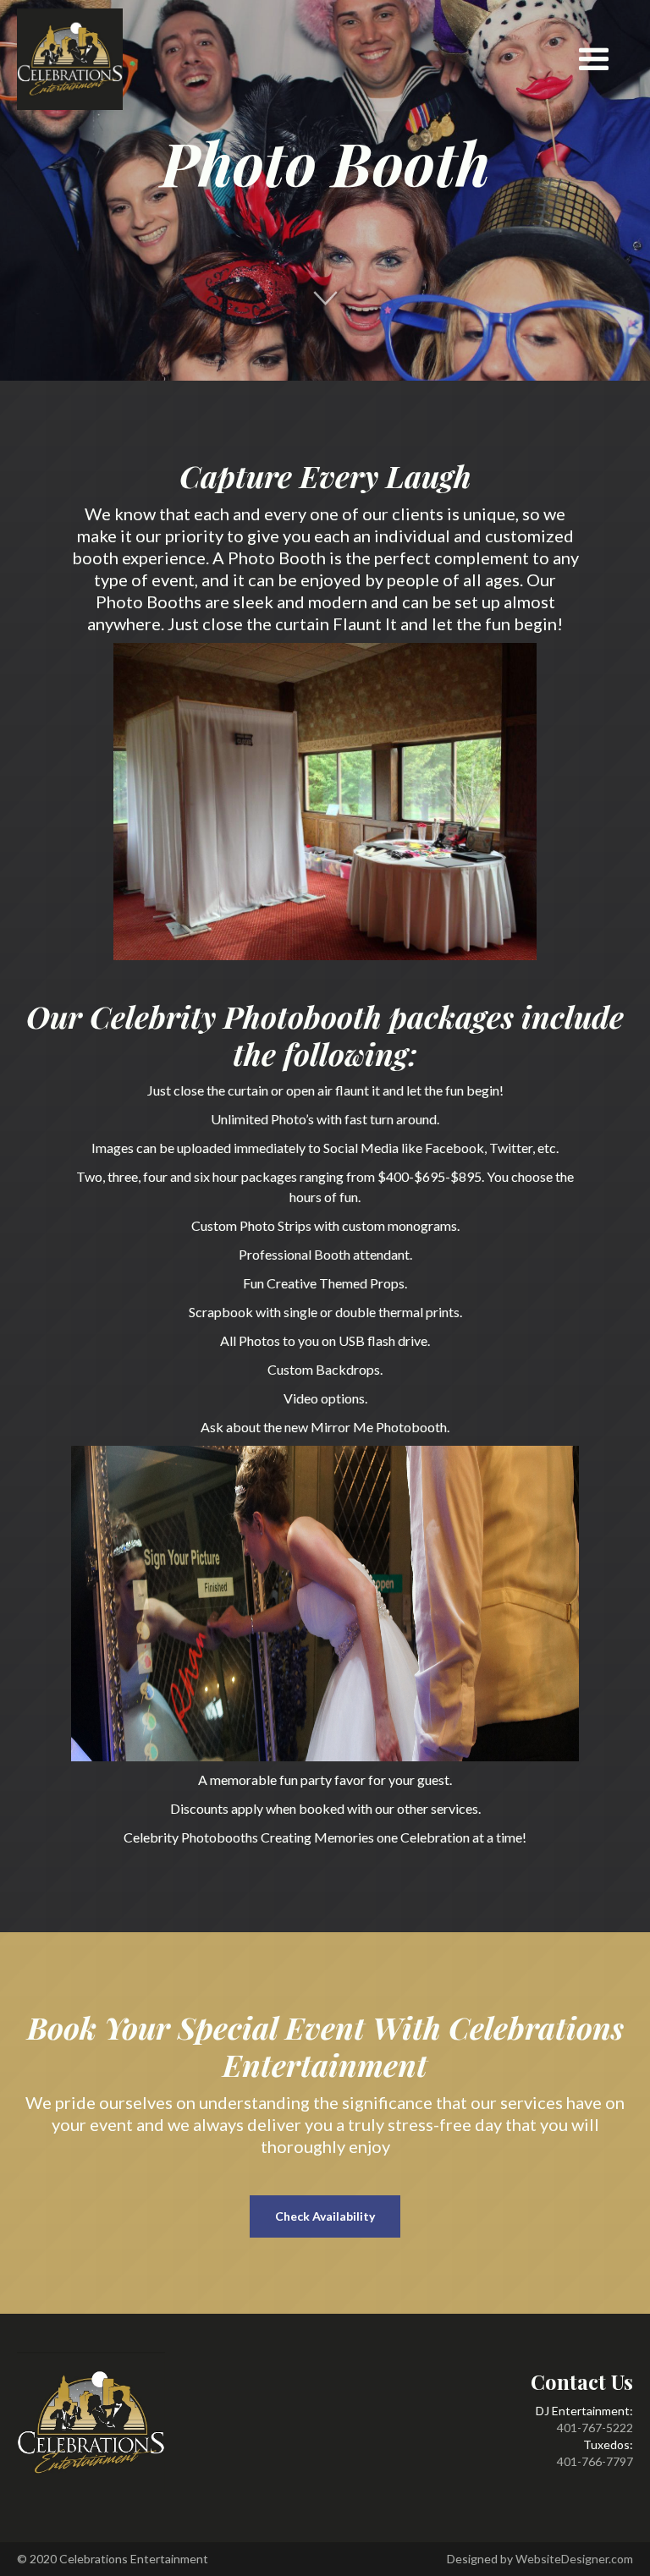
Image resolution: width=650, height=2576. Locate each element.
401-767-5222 (595, 2428)
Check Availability (325, 2216)
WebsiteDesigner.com (574, 2559)
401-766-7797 (595, 2461)
